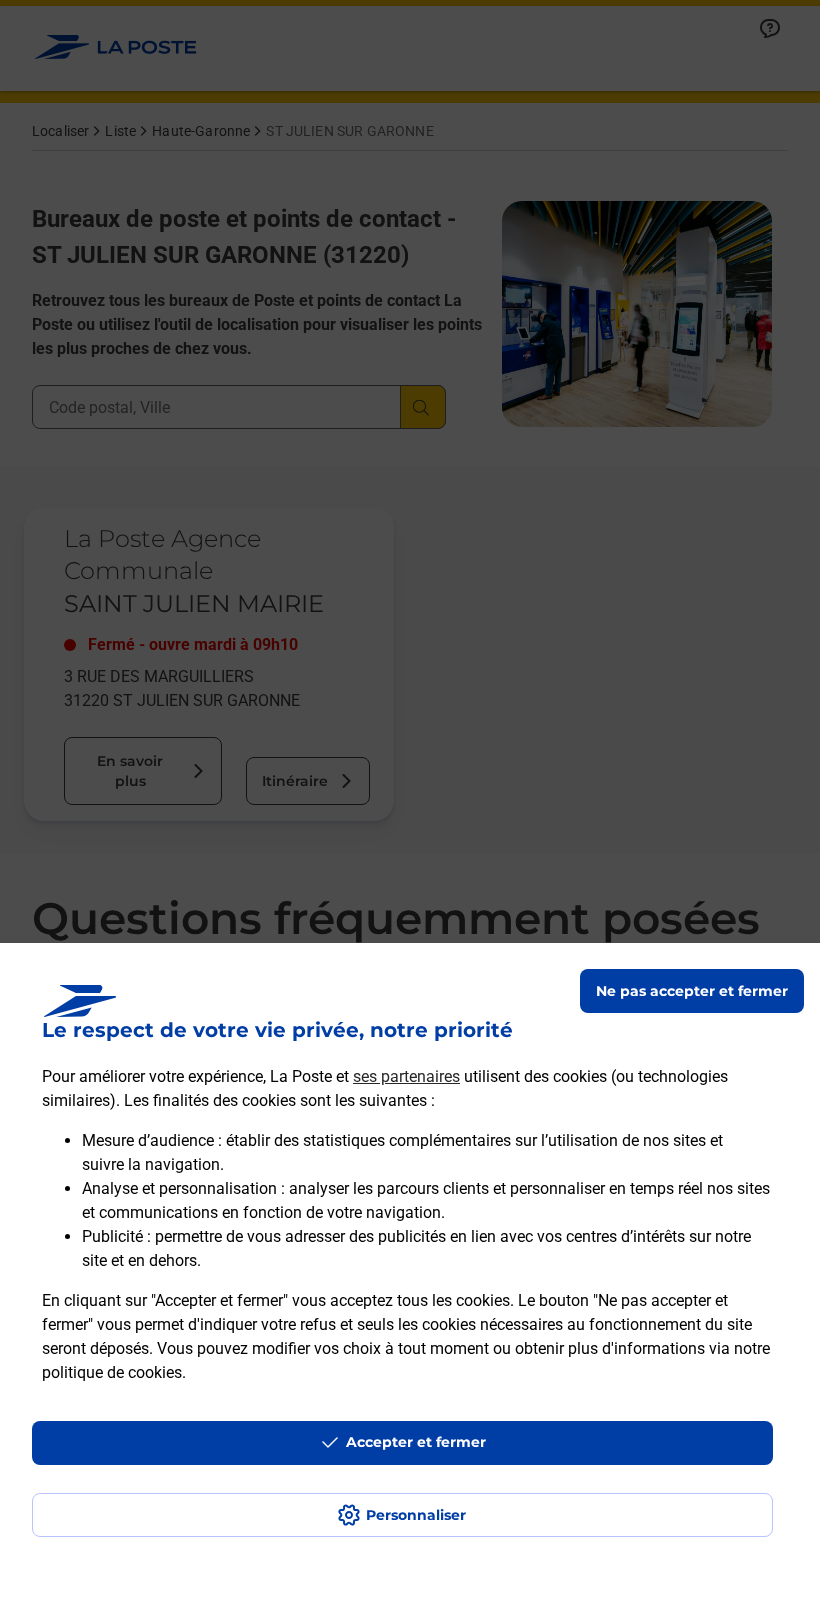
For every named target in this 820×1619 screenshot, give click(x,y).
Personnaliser (416, 1515)
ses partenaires (406, 1076)
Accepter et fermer (416, 1442)
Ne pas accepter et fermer (692, 991)
